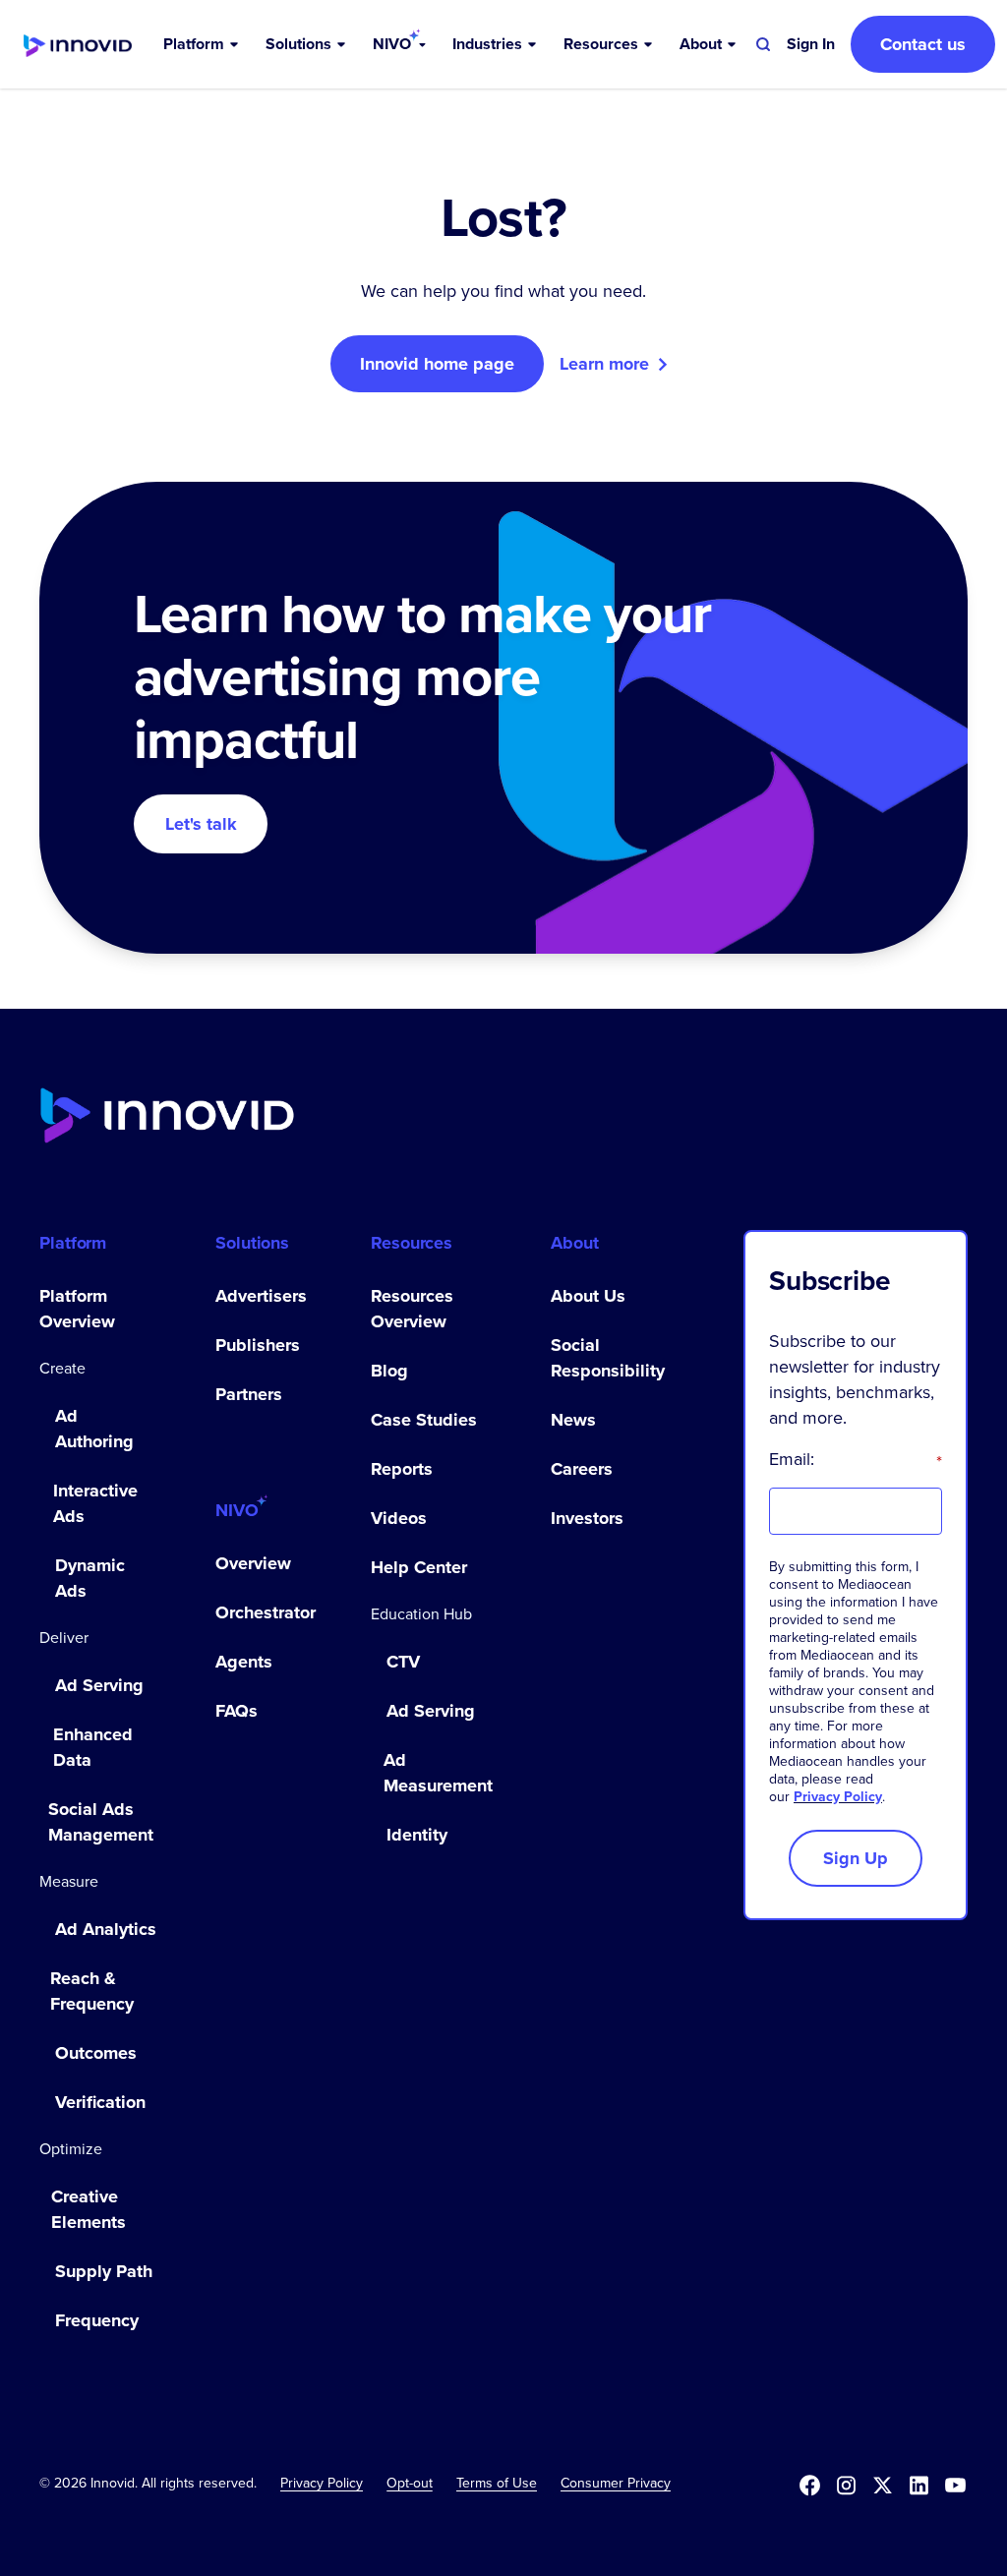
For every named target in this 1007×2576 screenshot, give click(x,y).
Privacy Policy (838, 1797)
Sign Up (856, 1858)
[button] (203, 44)
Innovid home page (437, 364)
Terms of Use (497, 2483)
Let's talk (201, 824)
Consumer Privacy (616, 2483)
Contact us (923, 44)
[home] (78, 45)
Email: (856, 1459)
